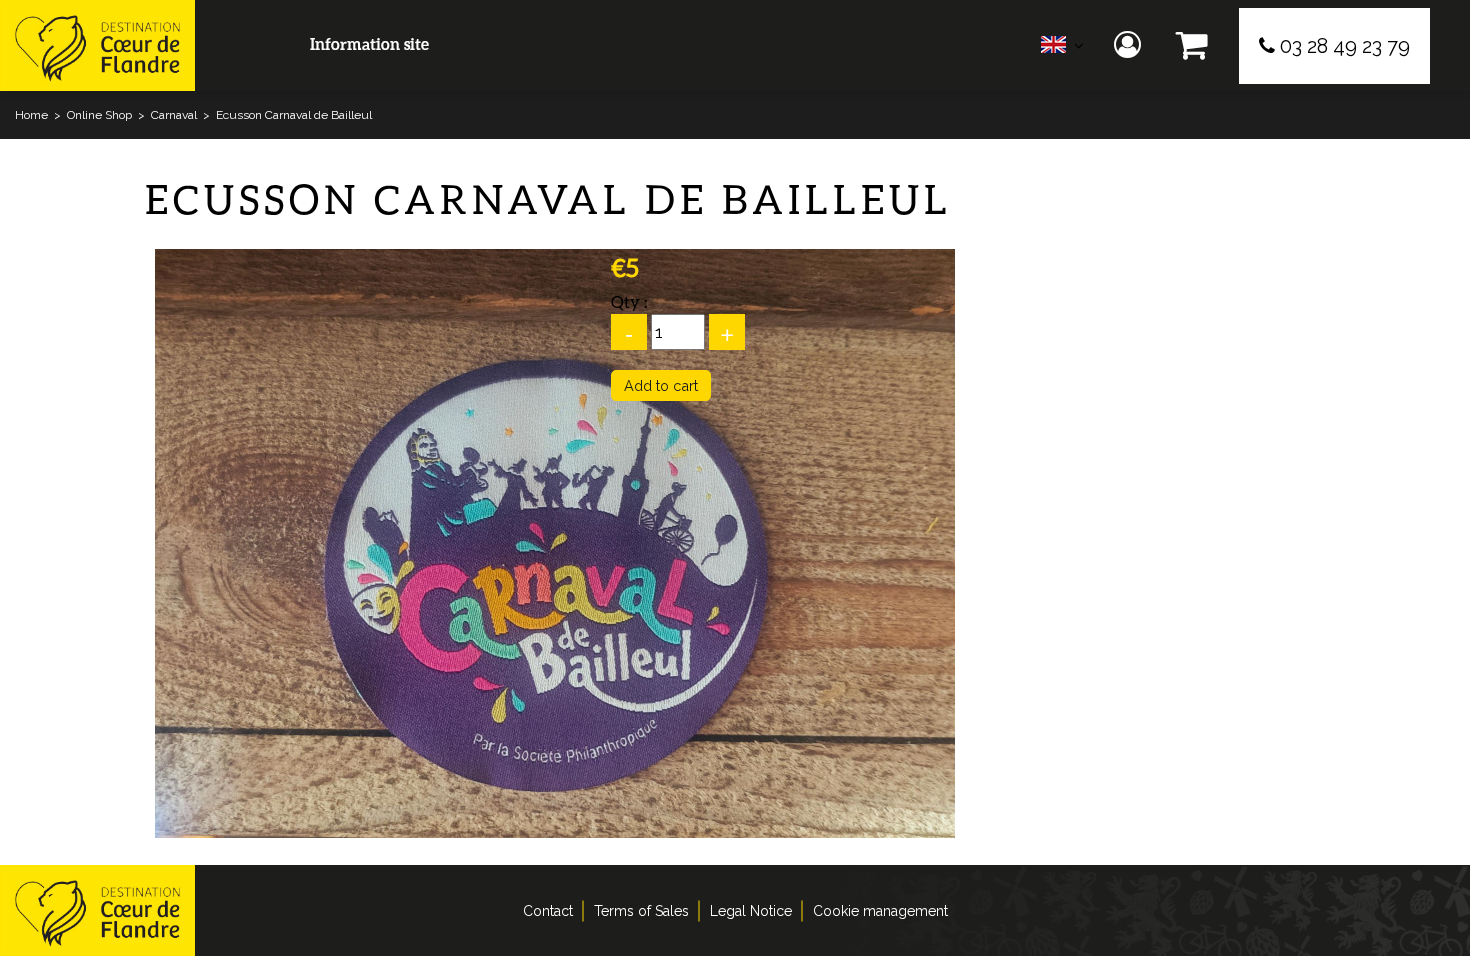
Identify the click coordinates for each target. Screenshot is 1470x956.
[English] (1062, 49)
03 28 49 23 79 (1345, 46)
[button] (1192, 45)
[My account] (1130, 45)
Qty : (629, 301)
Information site (369, 43)
